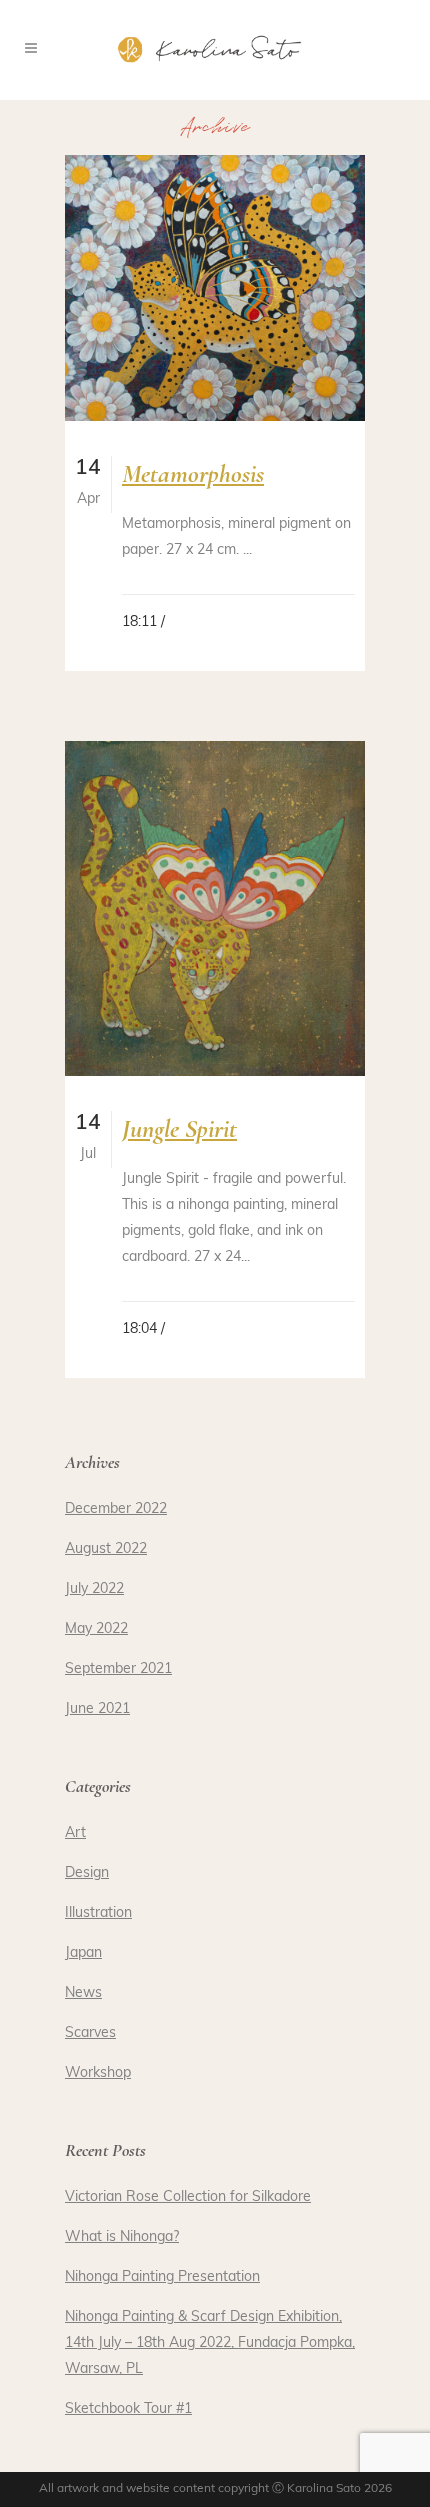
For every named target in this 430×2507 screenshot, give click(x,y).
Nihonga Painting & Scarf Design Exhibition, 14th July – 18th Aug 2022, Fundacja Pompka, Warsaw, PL (210, 2343)
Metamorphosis (193, 473)
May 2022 (96, 1629)
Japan (83, 1953)
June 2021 (97, 1709)
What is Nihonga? (122, 2237)
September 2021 (118, 1669)
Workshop (98, 2073)
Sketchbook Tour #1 (128, 2409)
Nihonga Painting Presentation (162, 2277)
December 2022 (116, 1509)
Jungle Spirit (179, 1128)
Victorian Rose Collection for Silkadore (188, 2197)
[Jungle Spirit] (215, 908)
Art (75, 1833)
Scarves (90, 2033)
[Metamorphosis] (215, 288)
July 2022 (94, 1589)
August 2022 (106, 1549)
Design (87, 1873)
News (83, 1993)
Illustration (98, 1913)
